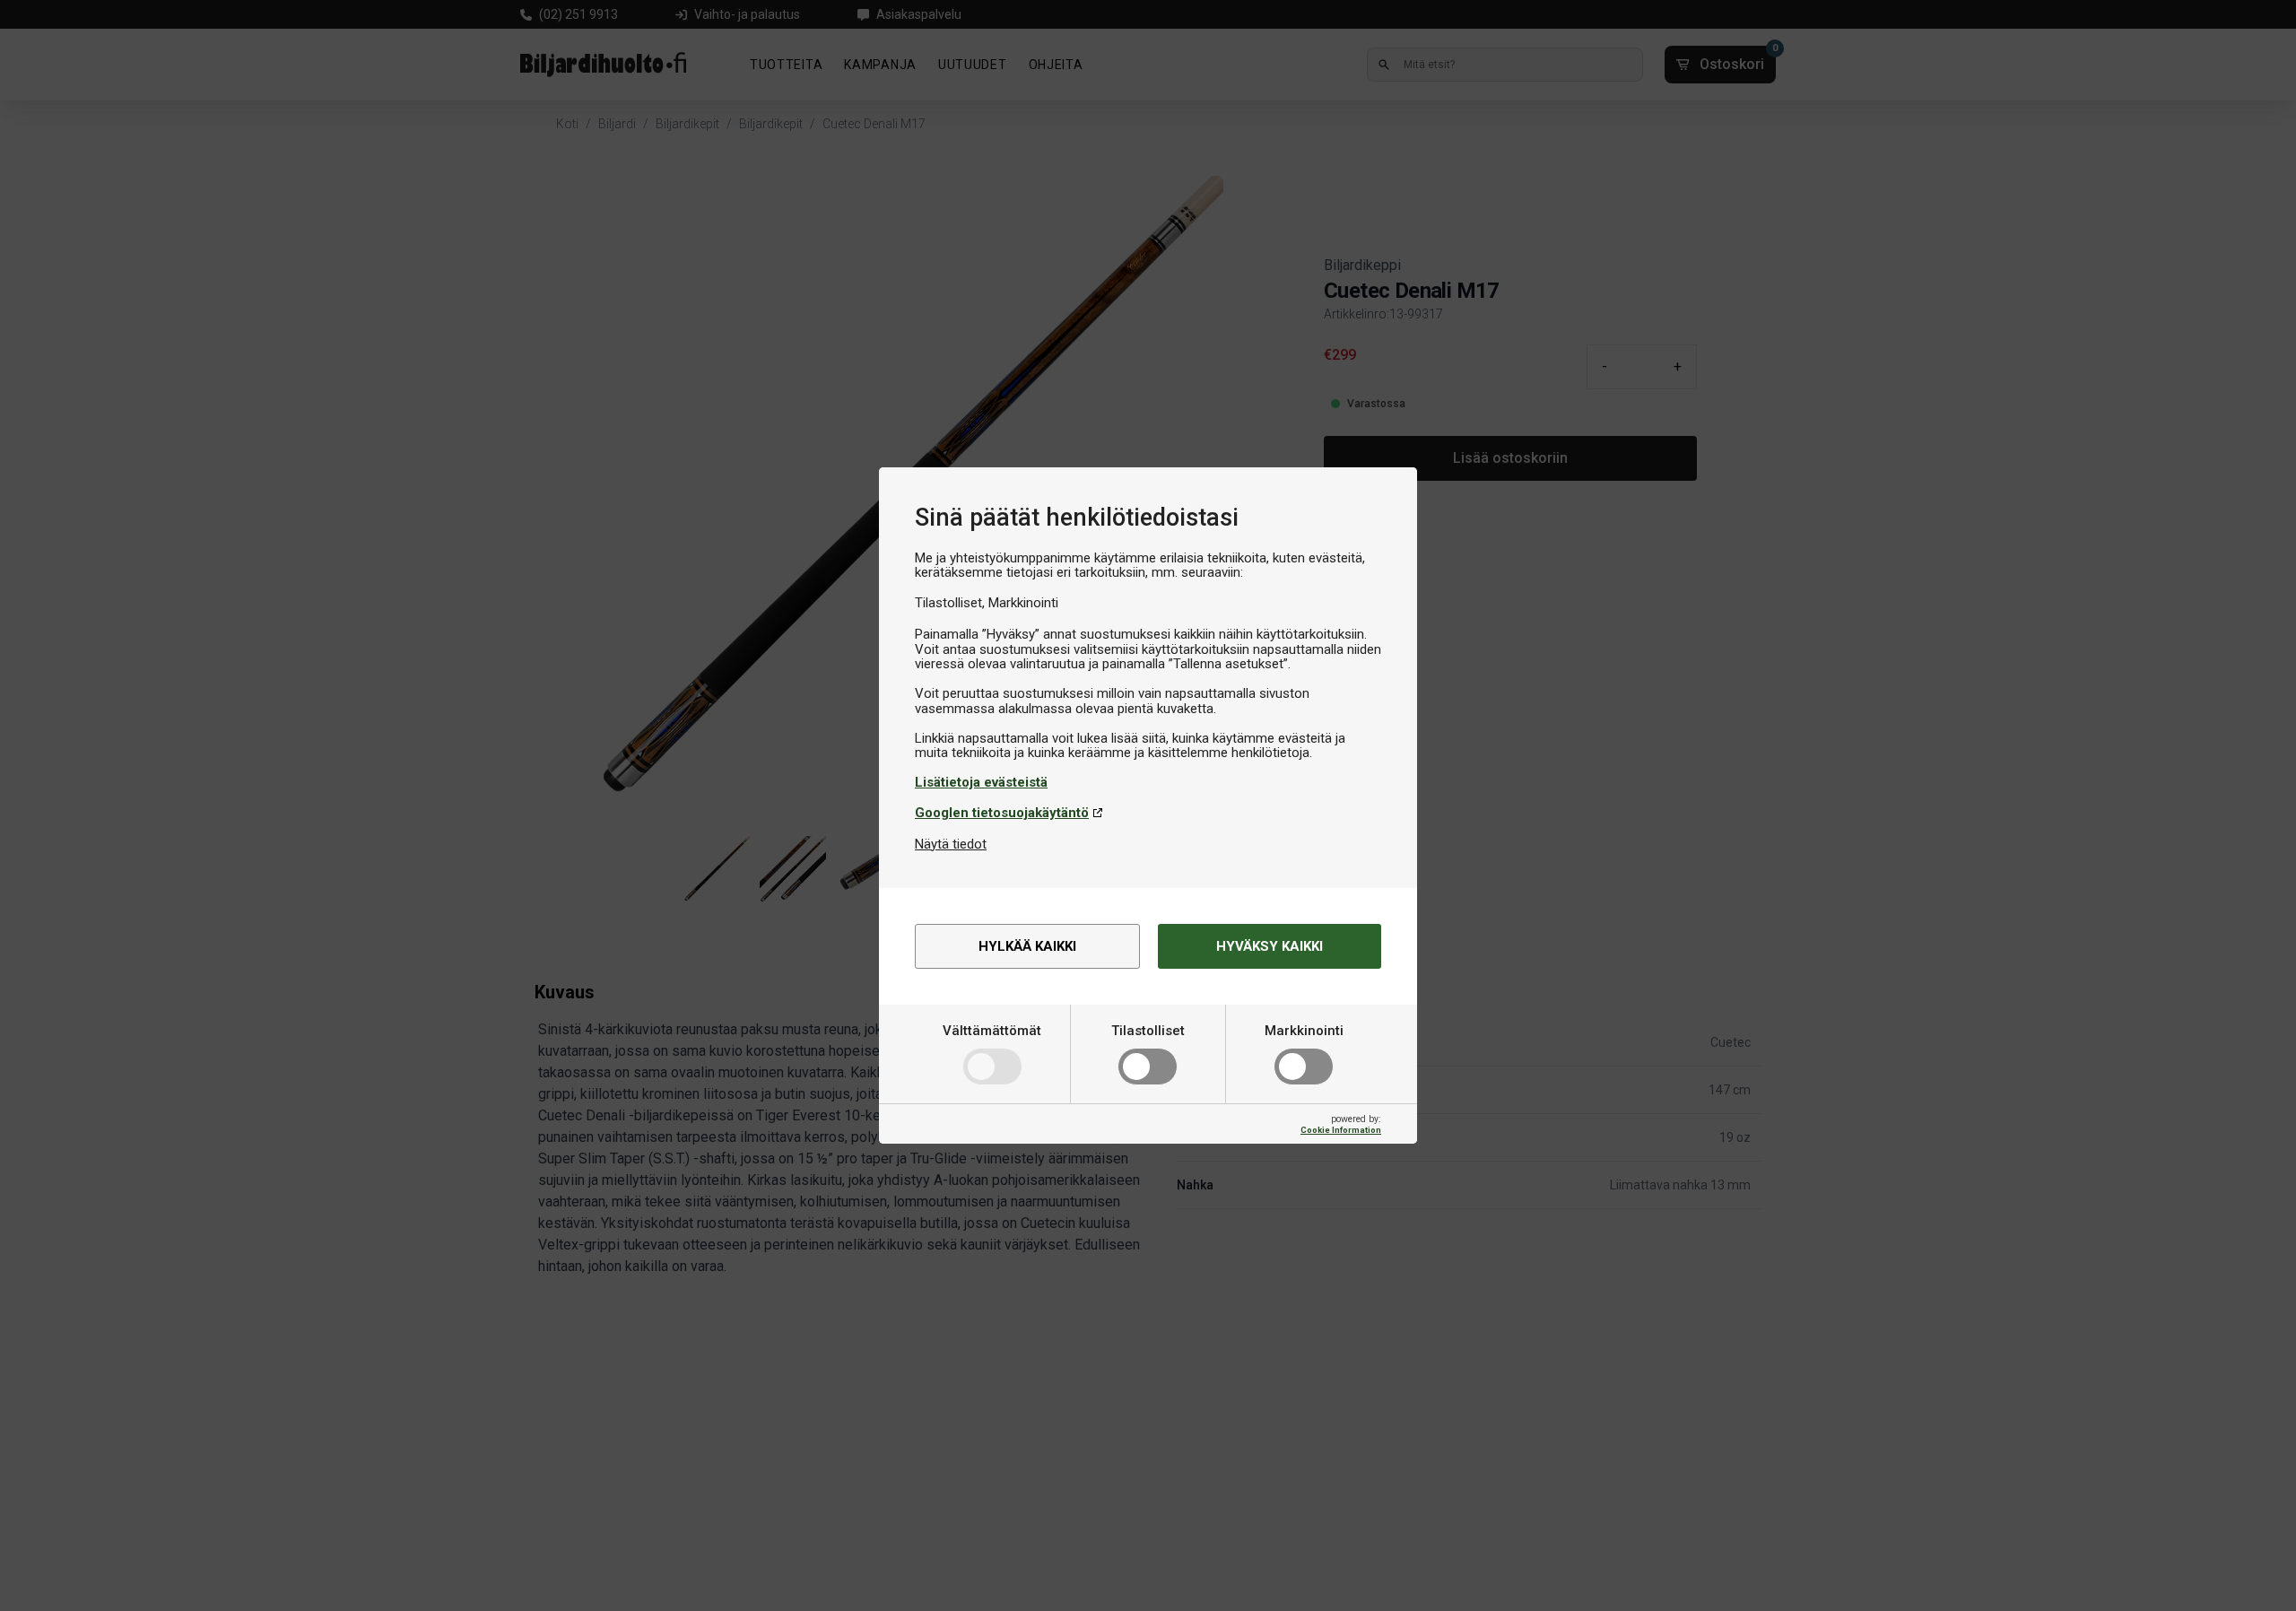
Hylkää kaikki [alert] (1027, 946)
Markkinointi (1304, 1031)
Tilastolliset (1148, 1031)
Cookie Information (1341, 1130)
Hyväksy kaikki (1270, 946)
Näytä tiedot (951, 844)
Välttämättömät (992, 1031)
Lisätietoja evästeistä (981, 782)
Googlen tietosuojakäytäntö (1002, 813)
